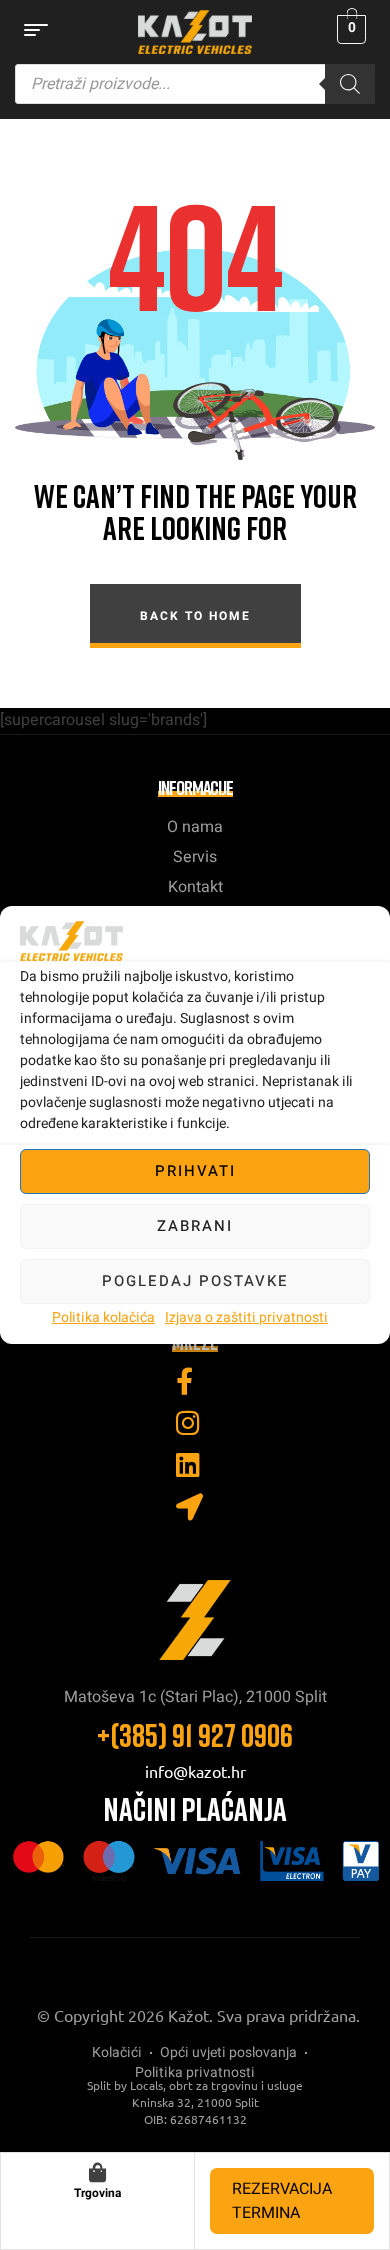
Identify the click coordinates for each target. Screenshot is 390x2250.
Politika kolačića (103, 1317)
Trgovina (97, 2193)
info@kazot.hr (195, 1771)
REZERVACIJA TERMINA (282, 2201)
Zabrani (195, 1226)
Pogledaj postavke (195, 1281)
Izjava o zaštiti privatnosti (246, 1317)
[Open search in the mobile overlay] (195, 84)
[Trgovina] (98, 2173)
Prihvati (195, 1171)
